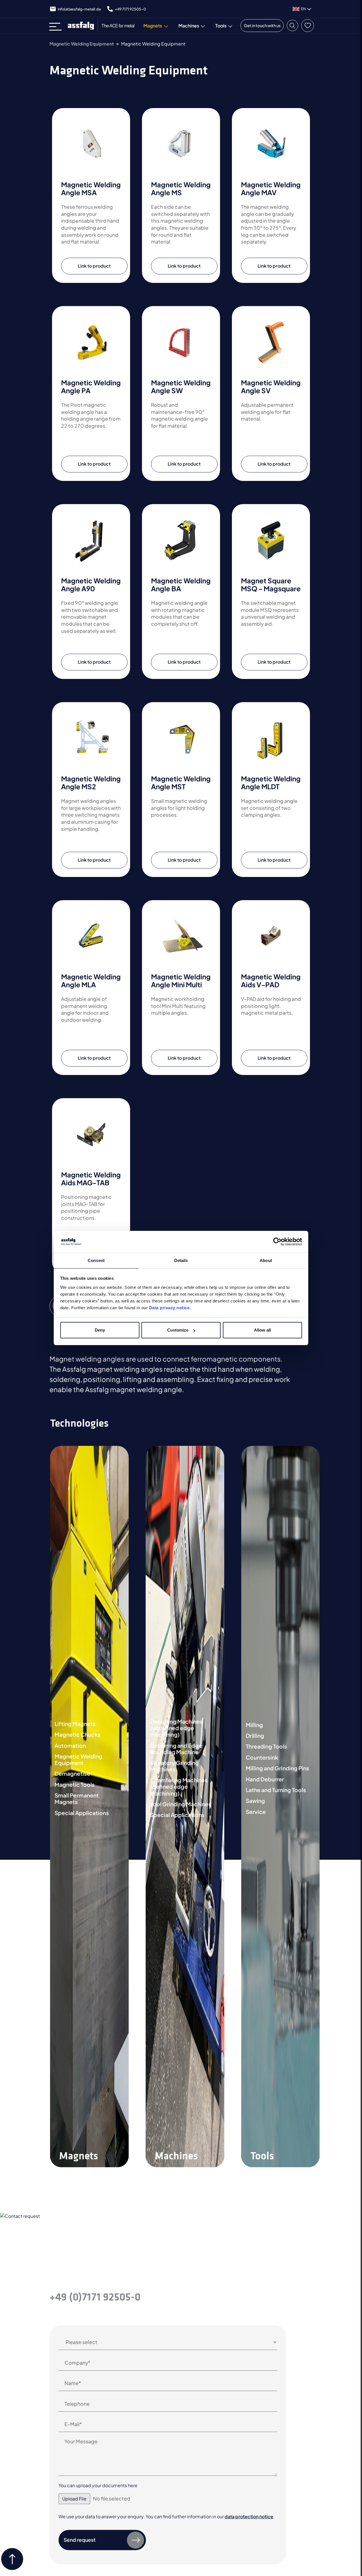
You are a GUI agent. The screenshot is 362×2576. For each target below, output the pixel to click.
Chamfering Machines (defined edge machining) (179, 1787)
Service (256, 1812)
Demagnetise (72, 1774)
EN (303, 9)
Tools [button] (221, 26)
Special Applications (82, 1813)
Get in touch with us (262, 25)
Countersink (262, 1757)
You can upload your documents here (98, 2485)
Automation (70, 1746)
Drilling (255, 1736)
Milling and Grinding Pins (277, 1768)
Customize (178, 1330)
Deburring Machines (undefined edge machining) (176, 1728)
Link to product (94, 266)
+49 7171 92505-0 (130, 9)
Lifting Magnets (75, 1724)
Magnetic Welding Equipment (82, 44)
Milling (254, 1725)
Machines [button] (189, 26)
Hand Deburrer (265, 1779)
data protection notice (249, 2516)
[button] (292, 25)
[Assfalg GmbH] (104, 26)
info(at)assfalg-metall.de (79, 9)
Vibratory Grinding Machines (174, 1766)
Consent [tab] (96, 1260)
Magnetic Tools (75, 1785)
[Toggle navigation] (57, 26)
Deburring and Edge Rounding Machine (176, 1749)
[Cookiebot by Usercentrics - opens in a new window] (277, 1242)
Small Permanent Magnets (77, 1799)
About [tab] (266, 1260)
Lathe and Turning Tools (276, 1790)
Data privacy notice (169, 1308)
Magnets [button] (153, 26)
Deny (100, 1330)
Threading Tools (266, 1746)
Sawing (255, 1801)
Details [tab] (181, 1260)
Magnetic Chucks (77, 1735)
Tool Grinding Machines (181, 1804)
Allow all (262, 1330)
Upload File (74, 2499)
